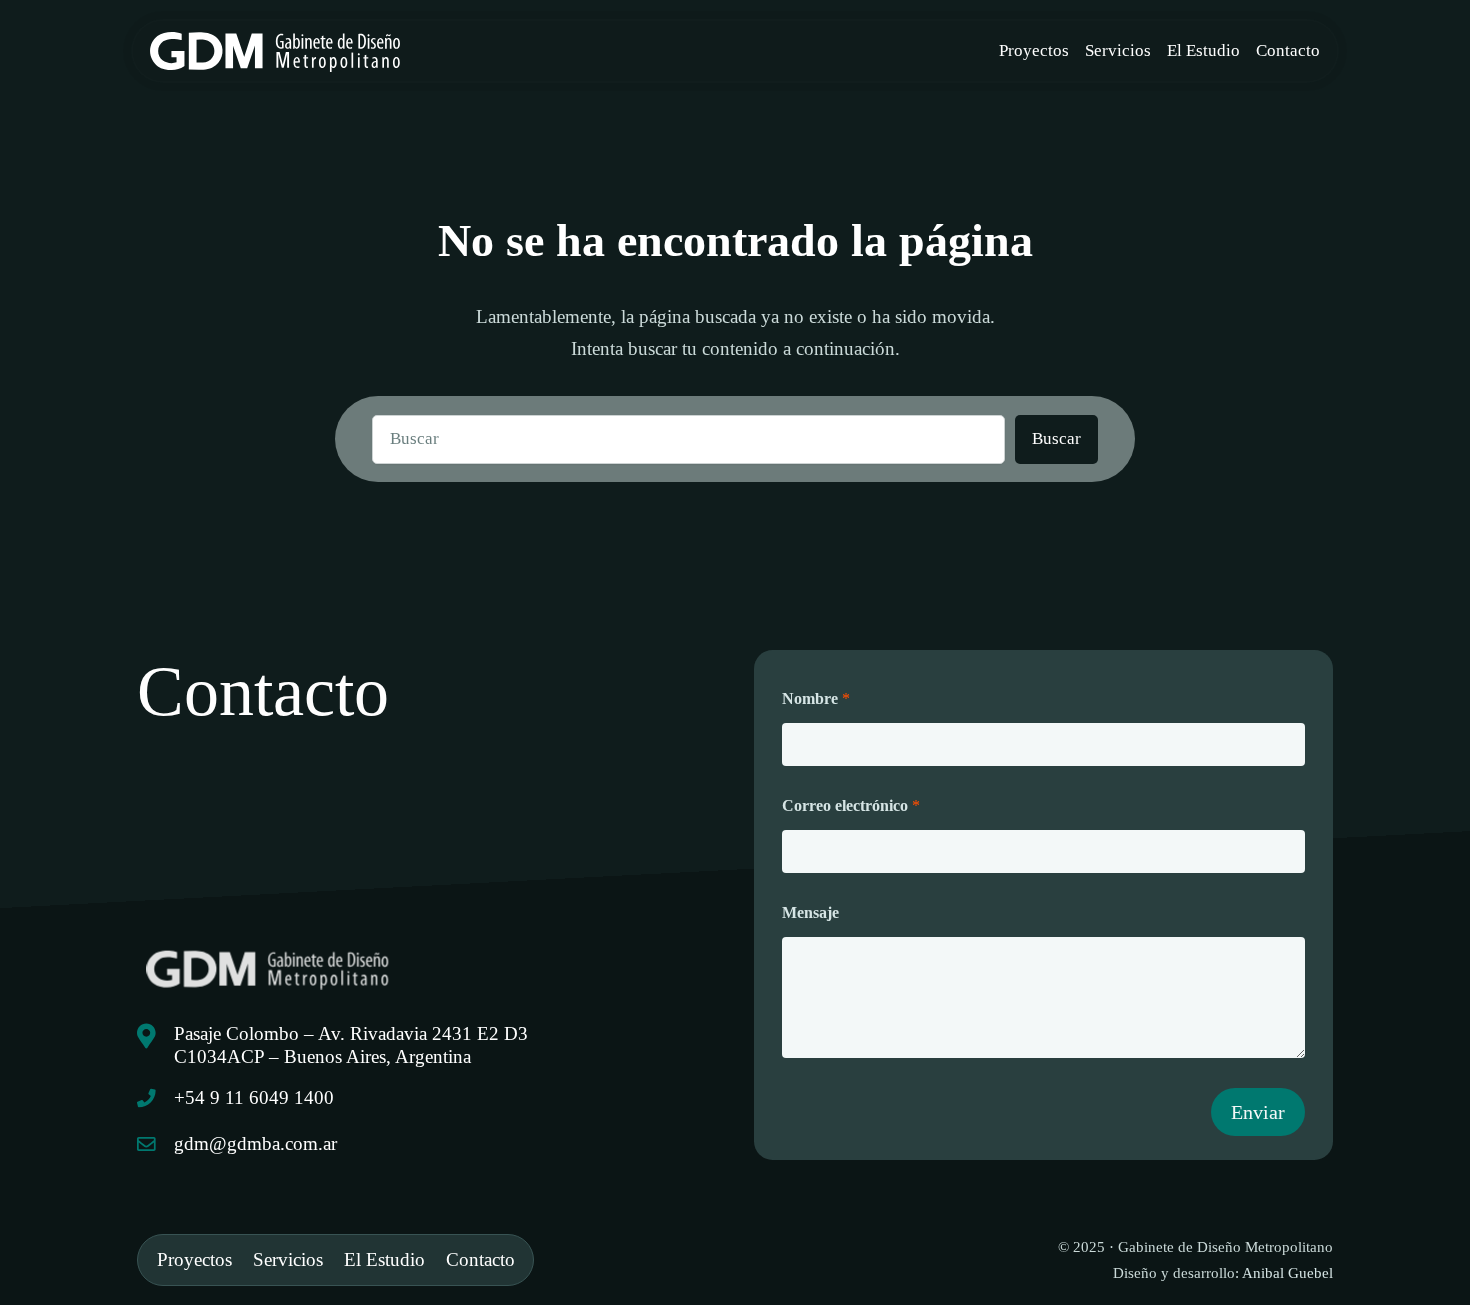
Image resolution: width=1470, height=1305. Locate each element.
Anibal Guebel (1287, 1272)
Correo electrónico (851, 805)
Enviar (1258, 1112)
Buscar (1056, 438)
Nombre (816, 698)
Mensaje (810, 912)
